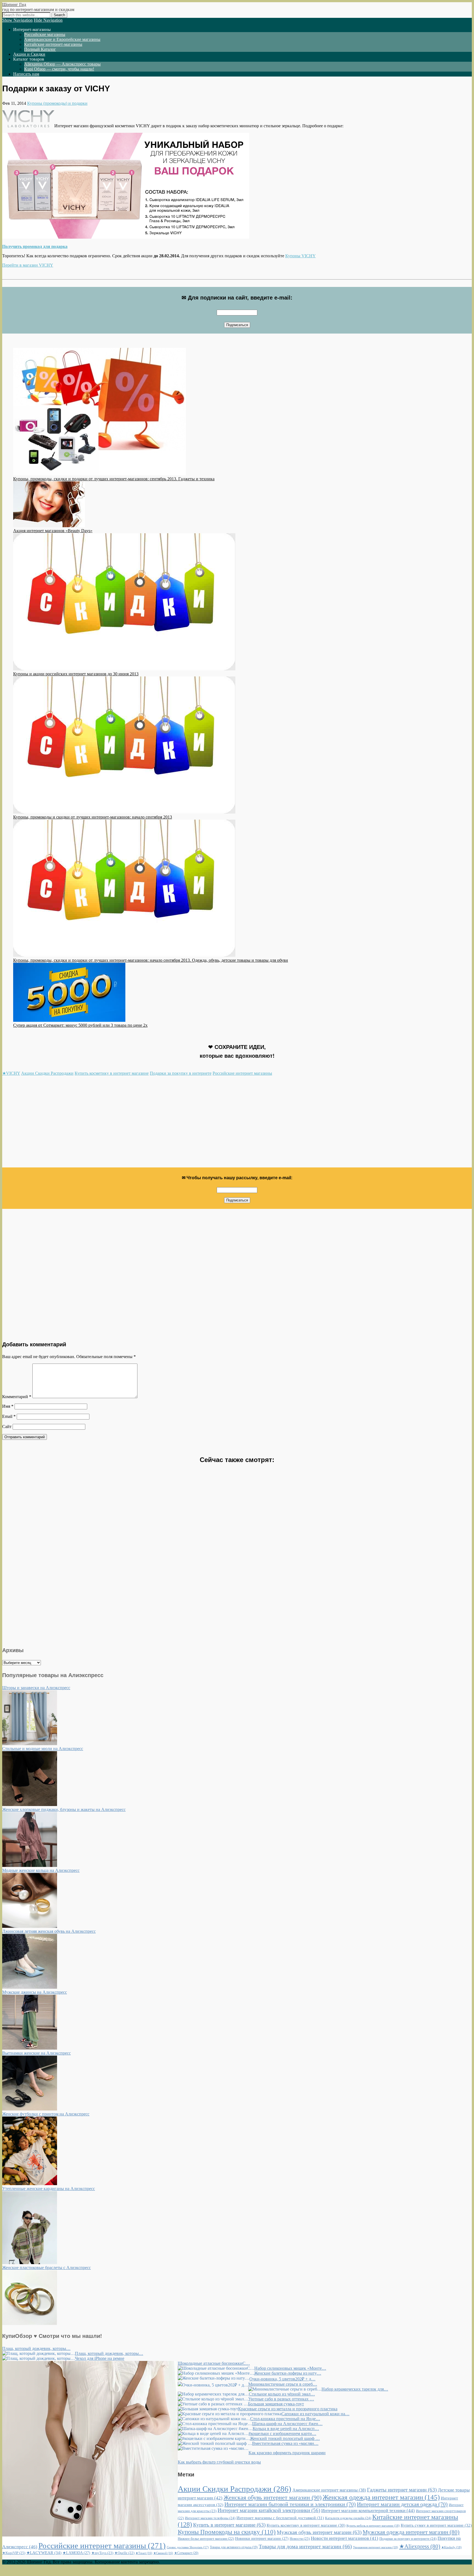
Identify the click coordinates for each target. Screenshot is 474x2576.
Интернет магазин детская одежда (402, 2504)
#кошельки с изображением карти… (282, 2433)
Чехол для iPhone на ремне (100, 2358)
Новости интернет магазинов (345, 2538)
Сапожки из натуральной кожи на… (315, 2414)
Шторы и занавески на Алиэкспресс (36, 1688)
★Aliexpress (420, 2546)
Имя (8, 1406)
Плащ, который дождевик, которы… (36, 2348)
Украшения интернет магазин (376, 2547)
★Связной (163, 2553)
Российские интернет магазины (242, 1073)
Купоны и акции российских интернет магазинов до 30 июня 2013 (76, 674)
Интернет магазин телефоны (210, 2518)
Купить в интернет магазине (229, 2525)
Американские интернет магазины (329, 2490)
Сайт (7, 1427)
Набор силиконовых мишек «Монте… (290, 2368)
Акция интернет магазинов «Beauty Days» (53, 531)
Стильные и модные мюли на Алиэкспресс (43, 1749)
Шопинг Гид (14, 5)
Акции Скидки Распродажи (47, 1073)
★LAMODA (76, 2553)
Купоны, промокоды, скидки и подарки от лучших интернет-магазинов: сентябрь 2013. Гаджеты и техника (114, 479)
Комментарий (17, 1397)
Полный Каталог (40, 49)
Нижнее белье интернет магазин (206, 2539)
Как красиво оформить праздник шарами (287, 2453)
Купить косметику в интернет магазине (112, 1073)
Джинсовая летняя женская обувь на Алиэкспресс (49, 1931)
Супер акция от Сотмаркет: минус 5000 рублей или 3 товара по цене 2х (80, 1025)
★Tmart (144, 2553)
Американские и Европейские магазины (62, 39)
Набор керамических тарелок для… (355, 2389)
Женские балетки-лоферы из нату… (288, 2373)
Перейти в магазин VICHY (28, 265)
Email (9, 1416)
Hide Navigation (48, 20)
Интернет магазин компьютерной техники (368, 2511)
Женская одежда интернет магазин (381, 2497)
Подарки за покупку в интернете (181, 1073)
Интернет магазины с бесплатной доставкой (280, 2518)
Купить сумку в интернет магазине (436, 2525)
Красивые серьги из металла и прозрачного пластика (288, 2409)
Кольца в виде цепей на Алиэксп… (286, 2429)
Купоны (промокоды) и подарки (57, 103)
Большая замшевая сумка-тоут (276, 2404)
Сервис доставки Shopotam (188, 2547)
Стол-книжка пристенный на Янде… (285, 2419)
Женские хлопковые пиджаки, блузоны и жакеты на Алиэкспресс (64, 1809)
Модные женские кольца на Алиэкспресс (41, 1870)
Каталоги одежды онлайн (348, 2518)
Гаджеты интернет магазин (402, 2490)
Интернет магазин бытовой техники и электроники (290, 2504)
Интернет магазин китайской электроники (269, 2510)
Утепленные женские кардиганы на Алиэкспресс (49, 2189)
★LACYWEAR (44, 2553)
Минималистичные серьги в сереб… (283, 2384)
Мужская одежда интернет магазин (411, 2532)
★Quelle (124, 2553)
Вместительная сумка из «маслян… (285, 2443)
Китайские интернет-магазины (53, 44)
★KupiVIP (14, 2553)
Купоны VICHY (301, 256)
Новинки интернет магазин (262, 2539)
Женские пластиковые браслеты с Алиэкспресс (46, 2268)
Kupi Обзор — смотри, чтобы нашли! (59, 69)
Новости (300, 2539)
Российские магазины (45, 34)
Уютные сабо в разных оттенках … (281, 2399)
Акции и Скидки (29, 54)
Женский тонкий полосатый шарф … (285, 2438)
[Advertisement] (167, 1124)
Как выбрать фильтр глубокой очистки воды (219, 2462)
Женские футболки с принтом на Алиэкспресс (46, 2114)
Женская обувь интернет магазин (273, 2498)
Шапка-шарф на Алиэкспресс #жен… (287, 2424)
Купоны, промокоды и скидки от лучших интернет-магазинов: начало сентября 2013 (93, 817)
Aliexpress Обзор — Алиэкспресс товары (62, 64)
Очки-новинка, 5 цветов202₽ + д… (282, 2379)
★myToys (102, 2553)
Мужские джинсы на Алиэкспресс (35, 1992)
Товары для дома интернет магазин (305, 2546)
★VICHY (11, 1073)
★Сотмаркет (186, 2553)
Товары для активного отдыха (234, 2547)
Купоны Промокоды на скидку (227, 2532)
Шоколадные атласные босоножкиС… (214, 2363)
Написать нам (26, 74)
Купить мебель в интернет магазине (373, 2526)
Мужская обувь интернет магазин (319, 2532)
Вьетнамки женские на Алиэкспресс (36, 2053)
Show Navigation (17, 20)
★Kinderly (452, 2547)
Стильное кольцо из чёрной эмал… (282, 2394)
